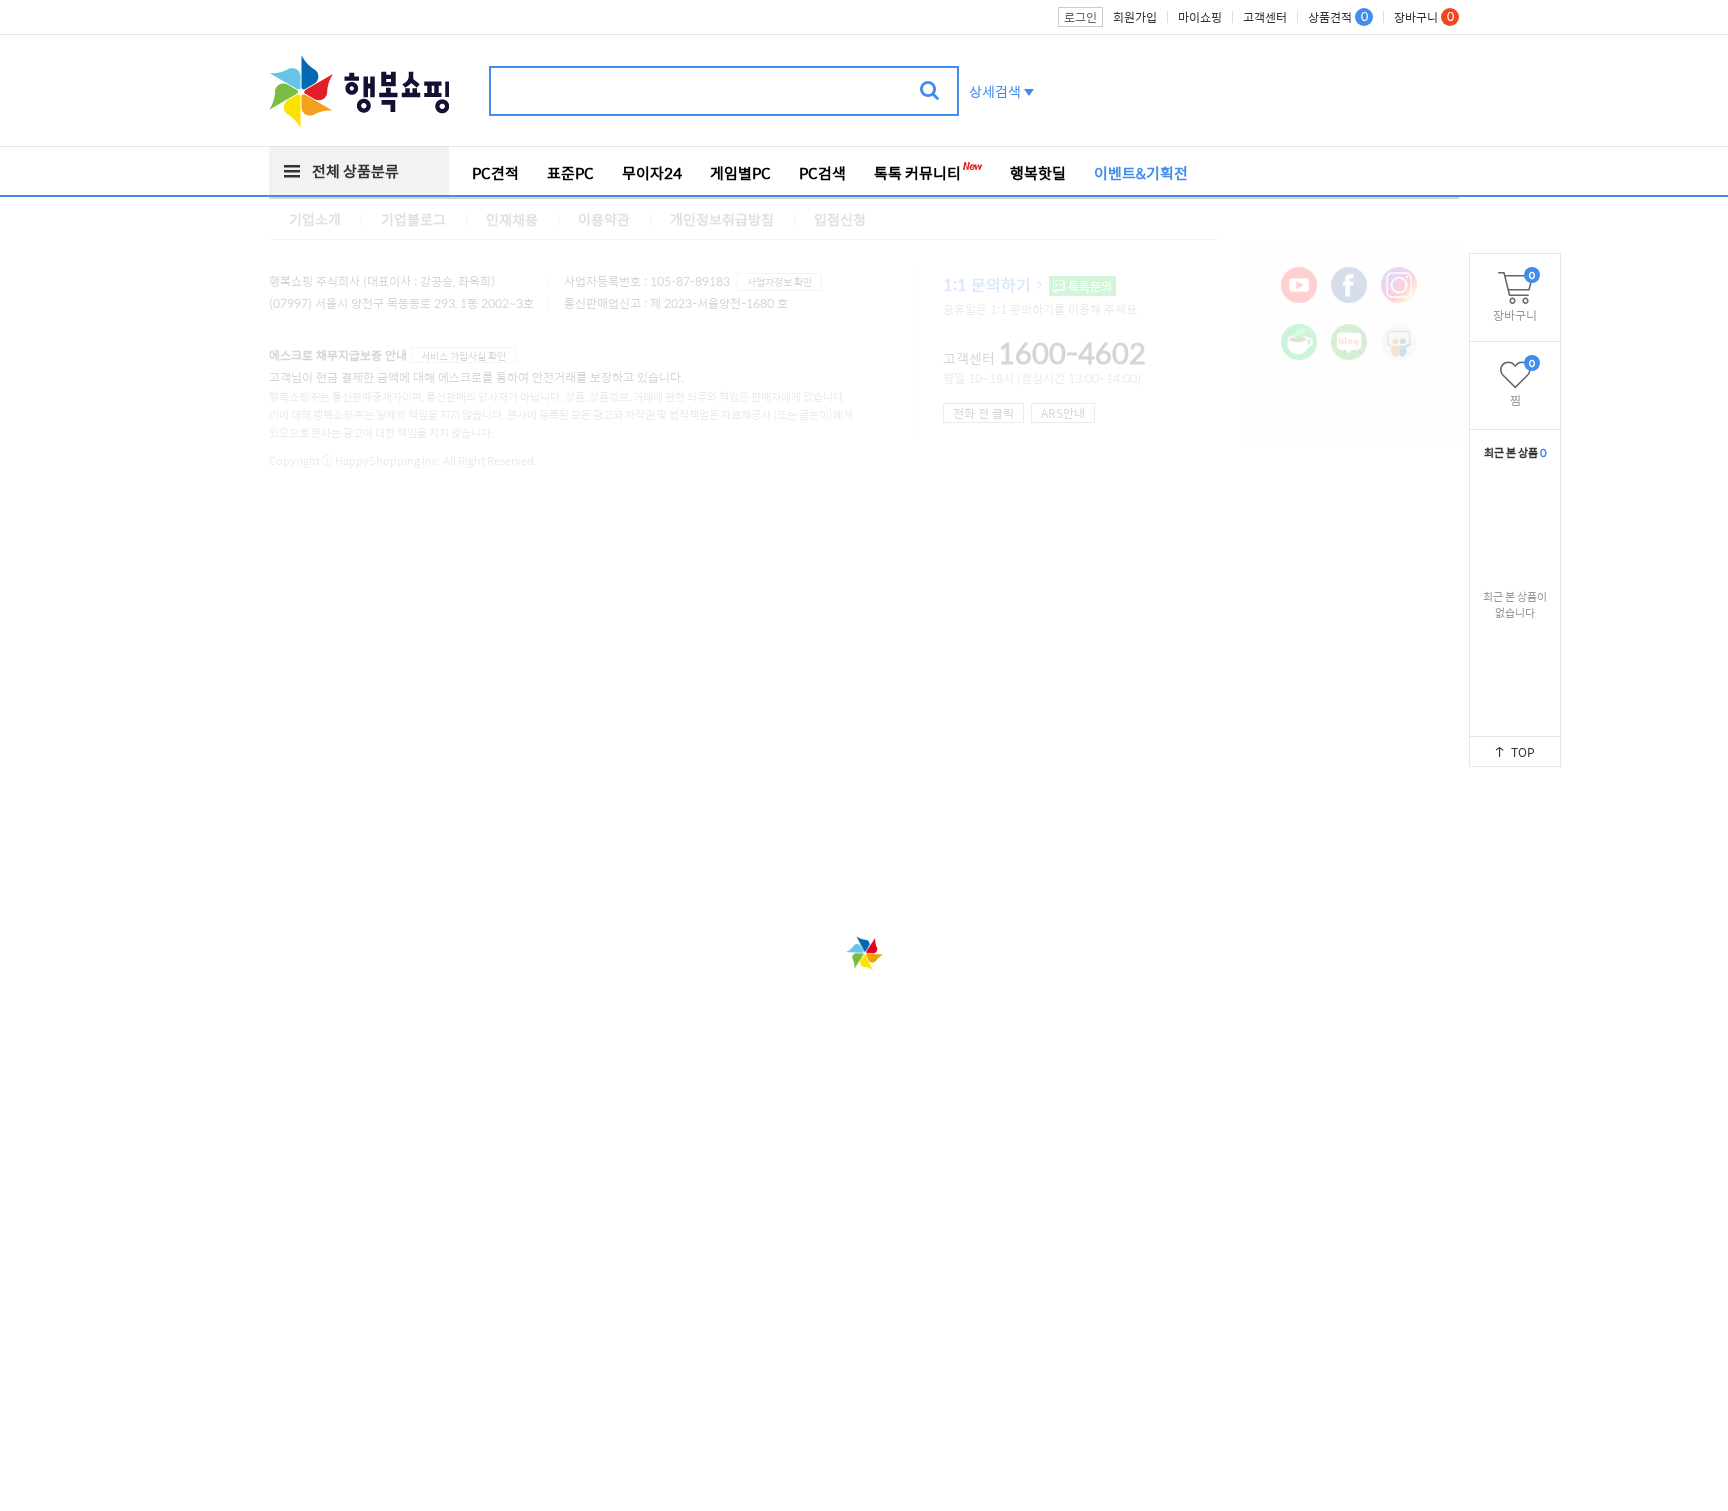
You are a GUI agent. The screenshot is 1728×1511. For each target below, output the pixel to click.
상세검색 (995, 91)
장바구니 (1515, 295)
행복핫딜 (1038, 173)
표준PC (570, 173)
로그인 (1080, 17)
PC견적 (495, 173)
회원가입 (1135, 17)
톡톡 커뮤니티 (917, 173)
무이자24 (652, 173)
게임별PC (740, 173)
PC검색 (822, 173)
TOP (1523, 752)
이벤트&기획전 (1141, 173)
